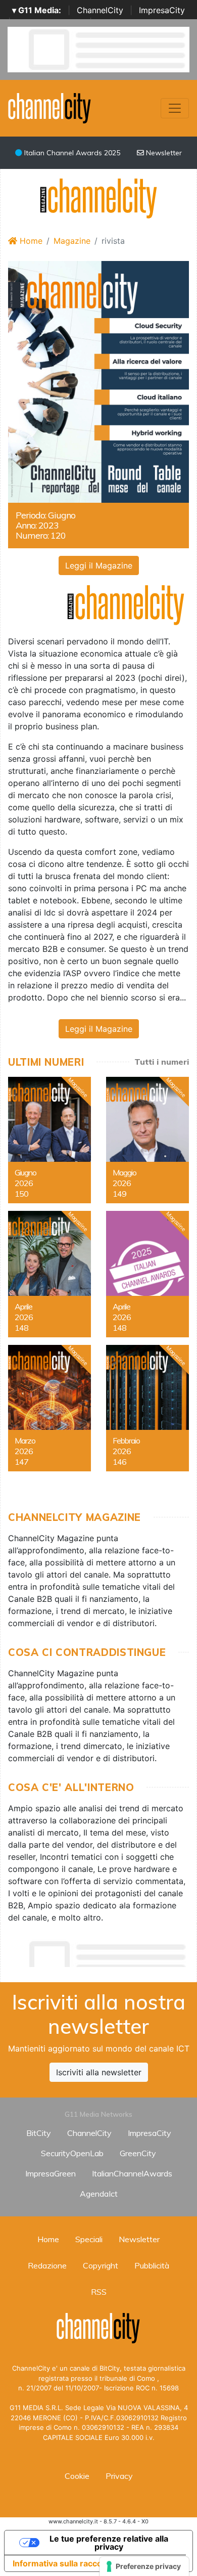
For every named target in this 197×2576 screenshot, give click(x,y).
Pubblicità (152, 2265)
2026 (24, 1183)
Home (30, 241)
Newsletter (163, 153)
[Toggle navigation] (175, 108)
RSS (99, 2292)
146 (119, 1462)
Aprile (23, 1306)
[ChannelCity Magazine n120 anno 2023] (98, 381)
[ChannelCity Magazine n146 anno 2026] (147, 1408)
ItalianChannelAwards (132, 2173)
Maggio (125, 1172)
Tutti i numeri (162, 1062)
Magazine (72, 241)
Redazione (47, 2265)
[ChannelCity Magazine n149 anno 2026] (147, 1140)
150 (21, 1194)
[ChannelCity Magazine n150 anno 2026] (50, 1140)
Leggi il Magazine (99, 565)
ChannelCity (100, 10)
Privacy (119, 2476)
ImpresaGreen (51, 2173)
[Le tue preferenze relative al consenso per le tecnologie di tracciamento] (144, 2566)
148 (21, 1328)
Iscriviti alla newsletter (99, 2072)
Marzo (25, 1440)
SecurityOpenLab (72, 2153)
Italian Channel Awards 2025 (71, 153)
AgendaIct (99, 2194)
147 (21, 1462)
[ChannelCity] (50, 107)
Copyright (101, 2265)
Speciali (89, 2239)
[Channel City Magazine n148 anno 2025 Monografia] (147, 1274)
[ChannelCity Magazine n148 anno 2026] (50, 1274)
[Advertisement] (103, 1951)
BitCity (39, 2133)
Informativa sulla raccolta (62, 2563)
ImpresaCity (162, 10)
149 (119, 1194)
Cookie (77, 2476)
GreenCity (138, 2153)
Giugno (26, 1172)
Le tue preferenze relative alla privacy (109, 2543)
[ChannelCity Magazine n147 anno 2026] (50, 1408)
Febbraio (126, 1440)
